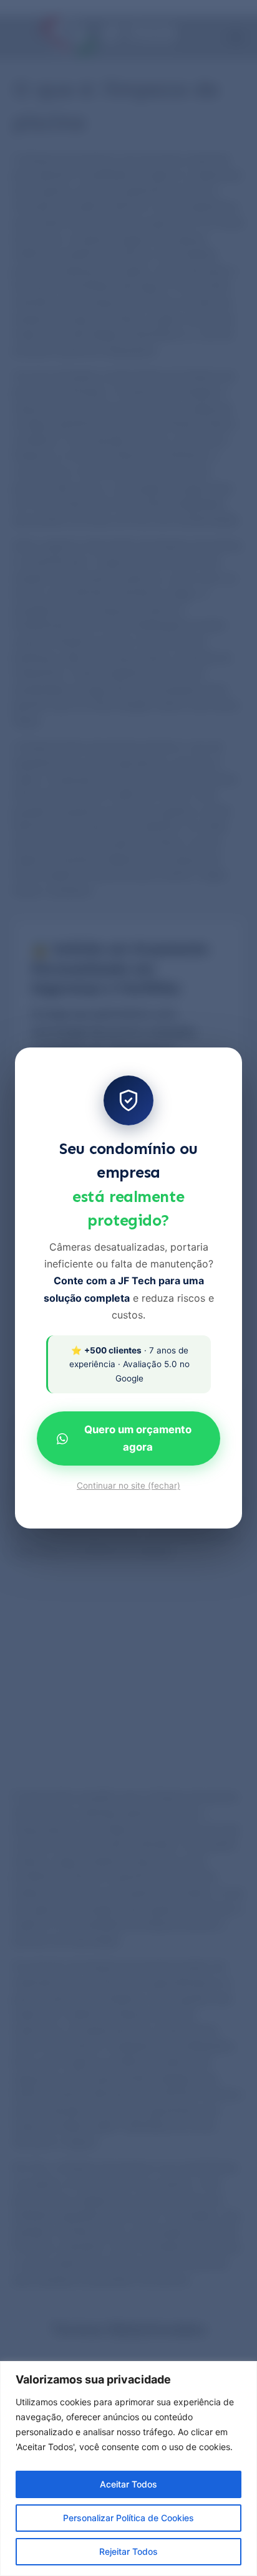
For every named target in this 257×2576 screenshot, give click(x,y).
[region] (128, 2469)
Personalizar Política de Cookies (128, 2518)
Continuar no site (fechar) (128, 1486)
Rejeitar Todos (128, 2551)
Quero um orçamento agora (138, 1438)
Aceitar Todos (128, 2484)
